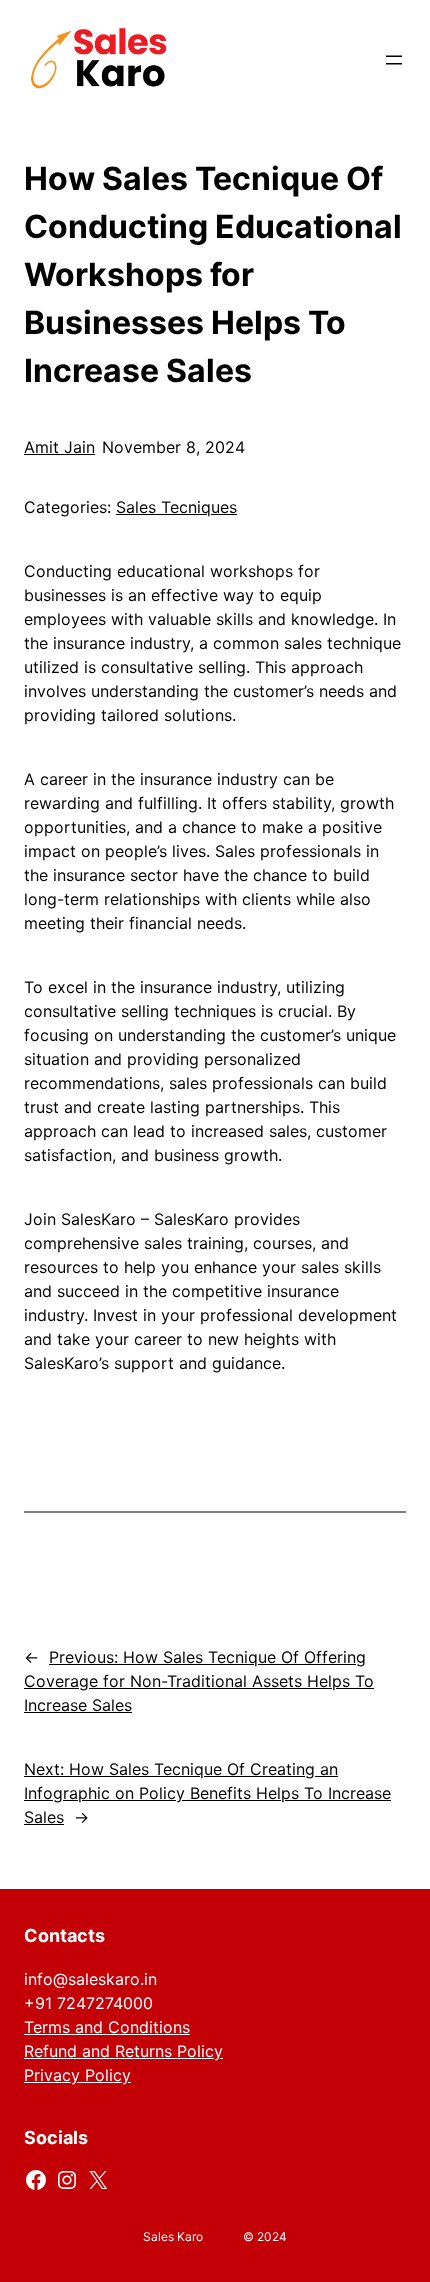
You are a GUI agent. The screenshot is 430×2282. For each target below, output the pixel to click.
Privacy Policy (77, 2075)
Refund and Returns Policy (123, 2051)
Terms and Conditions (107, 2027)
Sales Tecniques (176, 507)
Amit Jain (59, 447)
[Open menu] (394, 60)
